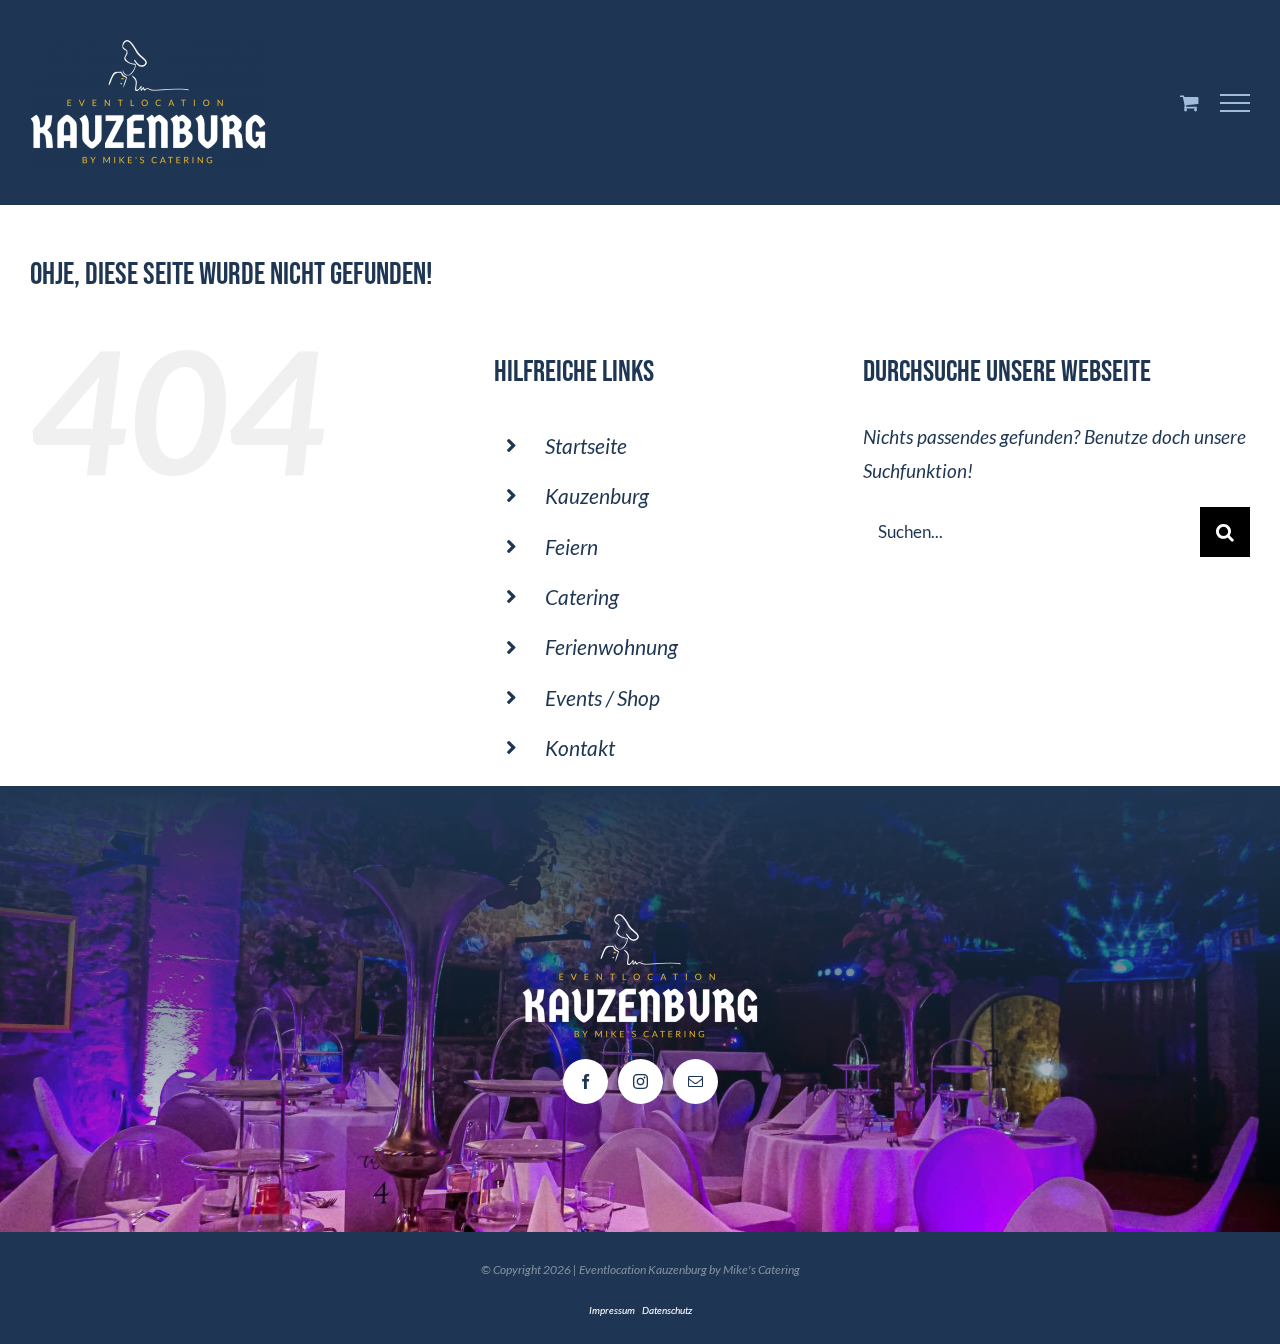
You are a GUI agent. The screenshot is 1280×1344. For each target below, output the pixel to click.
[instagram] (640, 1081)
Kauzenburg (597, 495)
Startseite (586, 445)
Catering (582, 596)
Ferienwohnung (611, 646)
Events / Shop (602, 697)
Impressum (612, 1310)
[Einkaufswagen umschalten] (1189, 102)
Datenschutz (667, 1310)
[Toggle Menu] (1235, 103)
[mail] (695, 1081)
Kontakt (580, 747)
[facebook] (585, 1081)
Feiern (571, 546)
